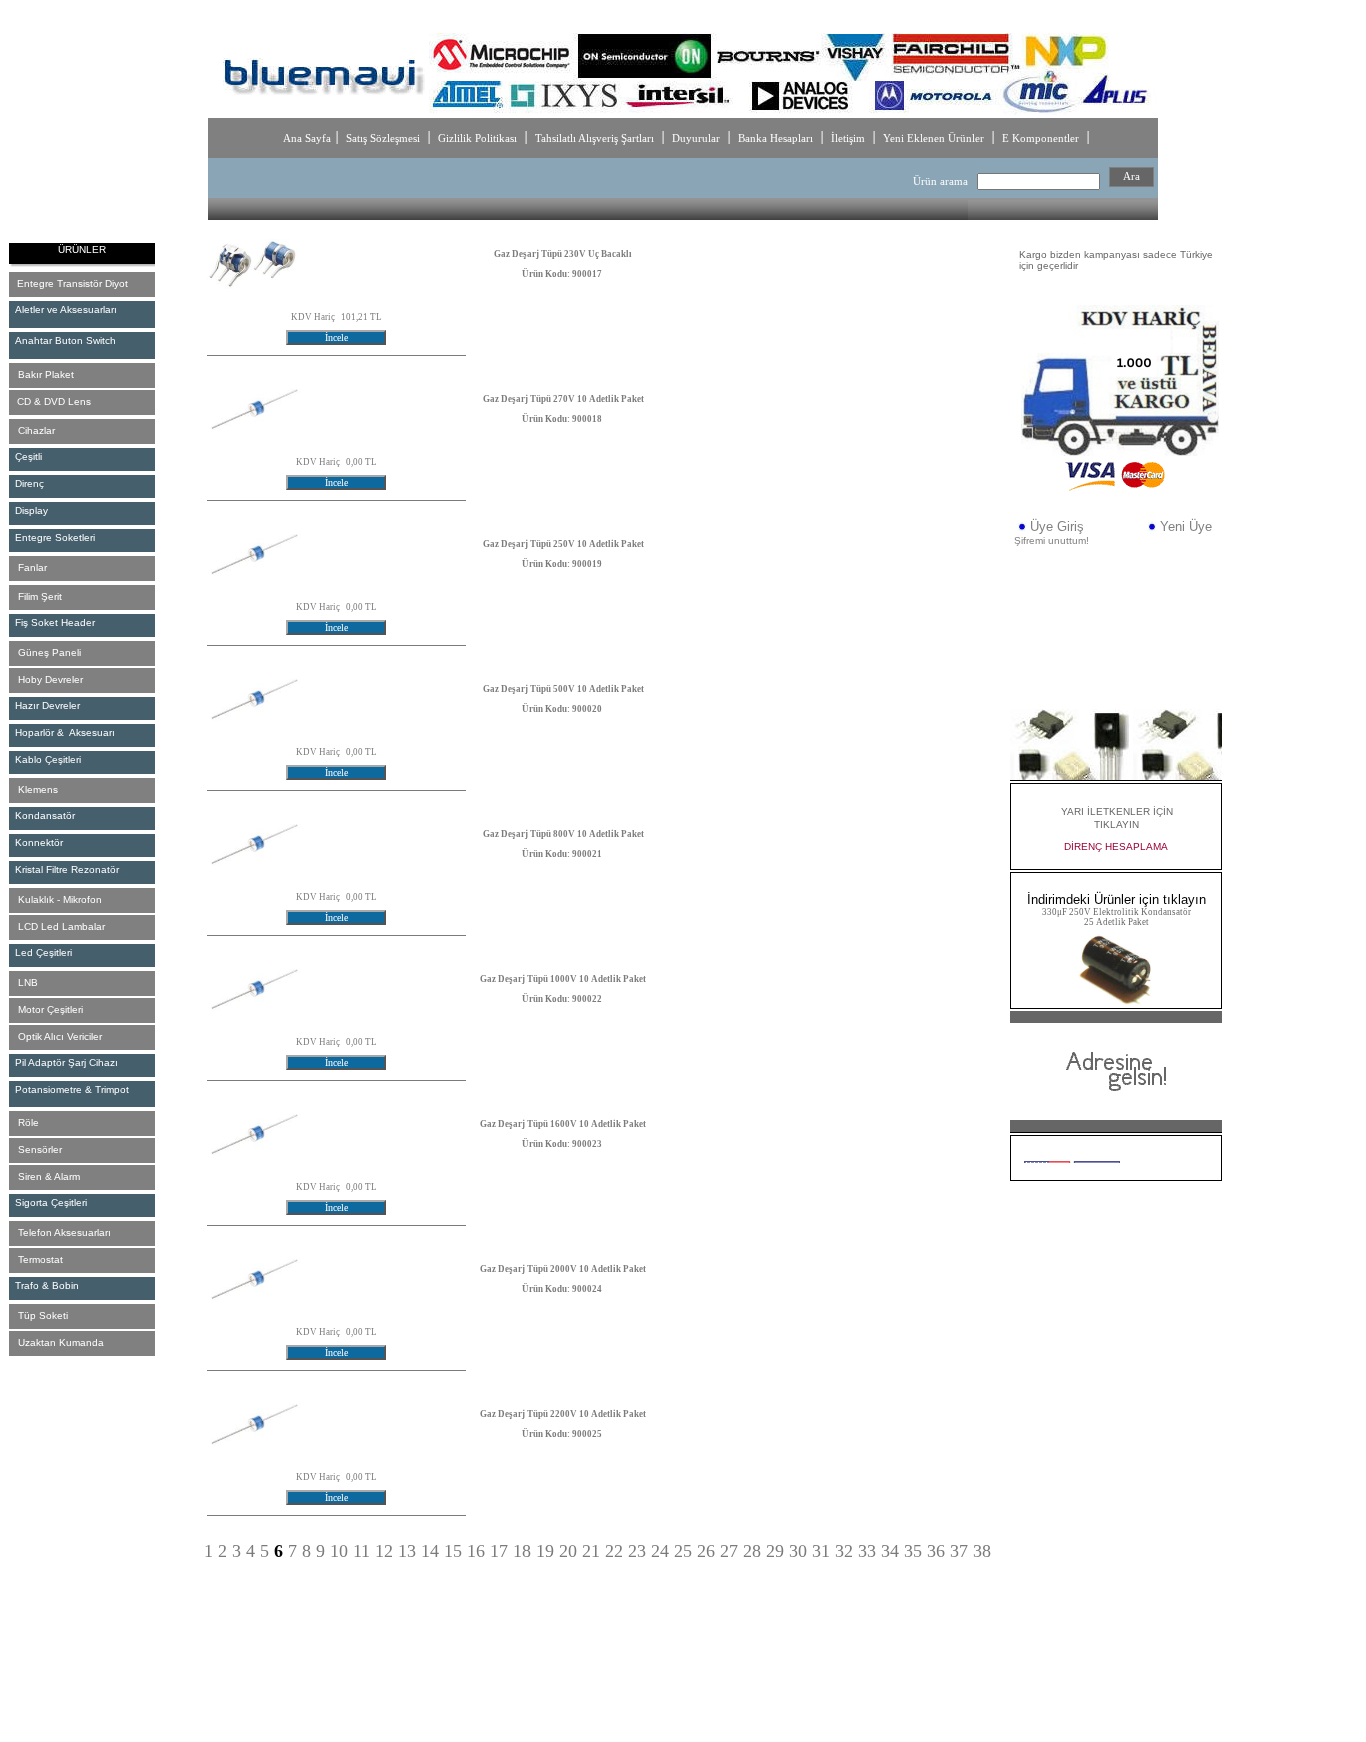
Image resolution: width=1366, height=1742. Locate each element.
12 (384, 1551)
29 (775, 1551)
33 (867, 1551)
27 (729, 1551)
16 (476, 1551)
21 (591, 1551)
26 (706, 1551)
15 (453, 1551)
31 (821, 1551)
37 (959, 1551)
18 (522, 1551)
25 (683, 1551)
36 (936, 1551)
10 (339, 1551)
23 (637, 1551)
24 (660, 1551)
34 (890, 1551)
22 (614, 1551)
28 (752, 1551)
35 (913, 1551)
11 (361, 1551)
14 (430, 1551)
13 (407, 1551)
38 (982, 1551)
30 (798, 1551)
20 (568, 1551)
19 (545, 1551)
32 (844, 1551)
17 (499, 1551)
